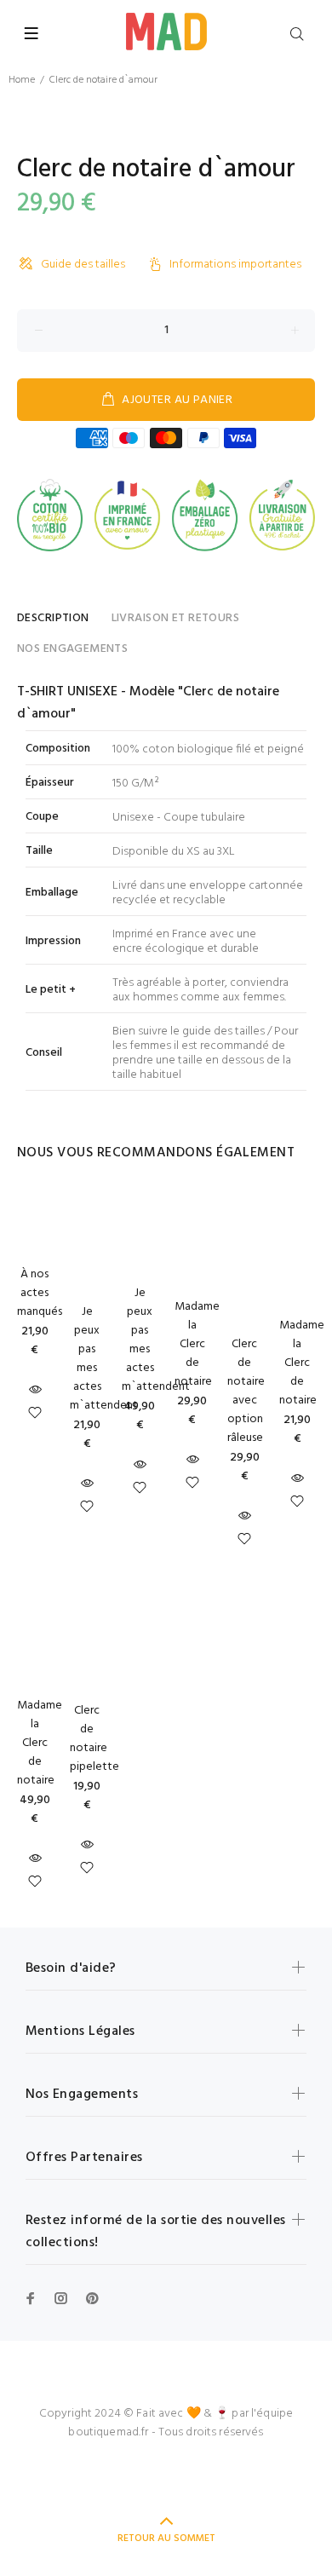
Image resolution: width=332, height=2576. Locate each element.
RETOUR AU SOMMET (166, 2539)
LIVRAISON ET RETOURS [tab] (175, 618)
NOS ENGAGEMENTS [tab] (72, 649)
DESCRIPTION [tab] (53, 618)
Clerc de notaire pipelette (94, 1739)
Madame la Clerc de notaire (197, 1344)
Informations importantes (235, 265)
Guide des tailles (83, 265)
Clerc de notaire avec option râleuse (246, 1391)
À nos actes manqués (40, 1293)
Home (22, 80)
